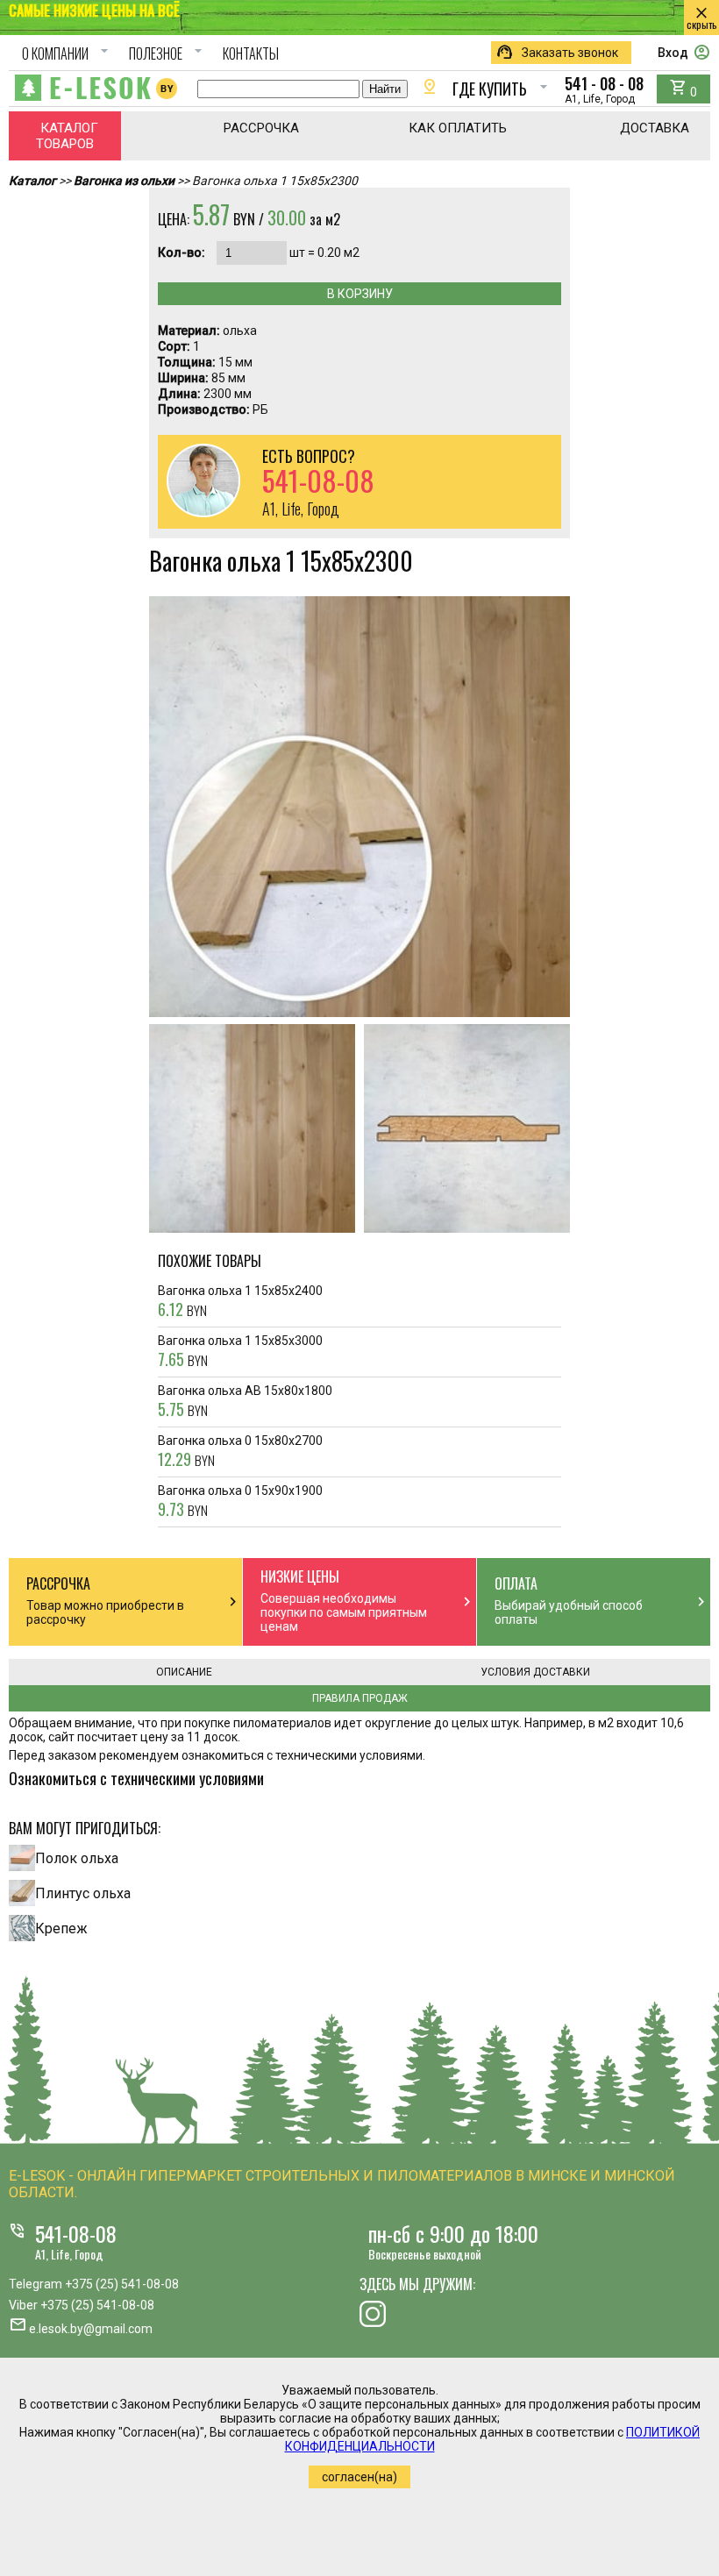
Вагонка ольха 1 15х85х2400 (240, 1302)
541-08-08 (76, 2233)
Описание (184, 1672)
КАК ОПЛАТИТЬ (458, 128)
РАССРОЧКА (261, 128)
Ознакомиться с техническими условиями (136, 1778)
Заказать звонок (557, 53)
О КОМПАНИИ (68, 53)
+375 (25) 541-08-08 (122, 2284)
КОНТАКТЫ (251, 53)
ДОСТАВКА (655, 128)
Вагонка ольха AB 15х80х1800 (245, 1402)
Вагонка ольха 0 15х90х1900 (240, 1502)
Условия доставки (535, 1672)
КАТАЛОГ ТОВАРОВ (67, 136)
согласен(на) (359, 2477)
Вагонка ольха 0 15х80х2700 (240, 1452)
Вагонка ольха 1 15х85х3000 (240, 1352)
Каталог (32, 181)
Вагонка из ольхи (124, 181)
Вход (684, 53)
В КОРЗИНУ (360, 294)
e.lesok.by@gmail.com (91, 2329)
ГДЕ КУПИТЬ (487, 89)
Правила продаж (360, 1698)
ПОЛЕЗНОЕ (168, 53)
